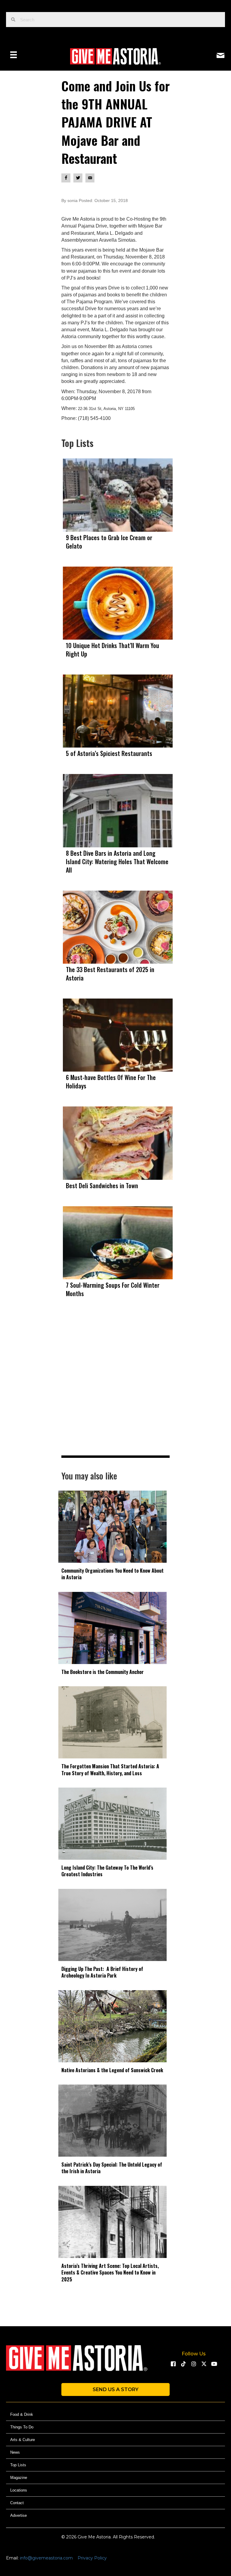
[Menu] (14, 55)
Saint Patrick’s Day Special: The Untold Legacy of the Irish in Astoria (112, 2168)
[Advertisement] (115, 1389)
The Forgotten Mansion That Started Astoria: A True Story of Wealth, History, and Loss (110, 1770)
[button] (173, 2364)
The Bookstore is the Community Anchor (103, 1672)
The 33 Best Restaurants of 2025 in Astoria (110, 974)
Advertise (18, 2515)
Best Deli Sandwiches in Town (102, 1186)
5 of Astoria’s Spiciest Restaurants (109, 753)
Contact (17, 2503)
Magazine (19, 2478)
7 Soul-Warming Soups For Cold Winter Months (113, 1289)
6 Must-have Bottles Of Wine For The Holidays (111, 1081)
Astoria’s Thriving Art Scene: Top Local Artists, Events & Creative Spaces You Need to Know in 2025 (110, 2273)
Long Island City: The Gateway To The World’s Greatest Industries (107, 1871)
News (15, 2452)
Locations (19, 2490)
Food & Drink (22, 2414)
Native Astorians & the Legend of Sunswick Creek (112, 2070)
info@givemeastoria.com (46, 2558)
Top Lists (18, 2465)
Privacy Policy (92, 2558)
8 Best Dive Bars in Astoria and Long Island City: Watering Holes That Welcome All (117, 861)
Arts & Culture (23, 2440)
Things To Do (22, 2427)
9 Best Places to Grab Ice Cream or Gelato (109, 542)
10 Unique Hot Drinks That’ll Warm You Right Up (112, 650)
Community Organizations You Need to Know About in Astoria (112, 1574)
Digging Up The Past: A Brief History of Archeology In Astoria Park (102, 1972)
